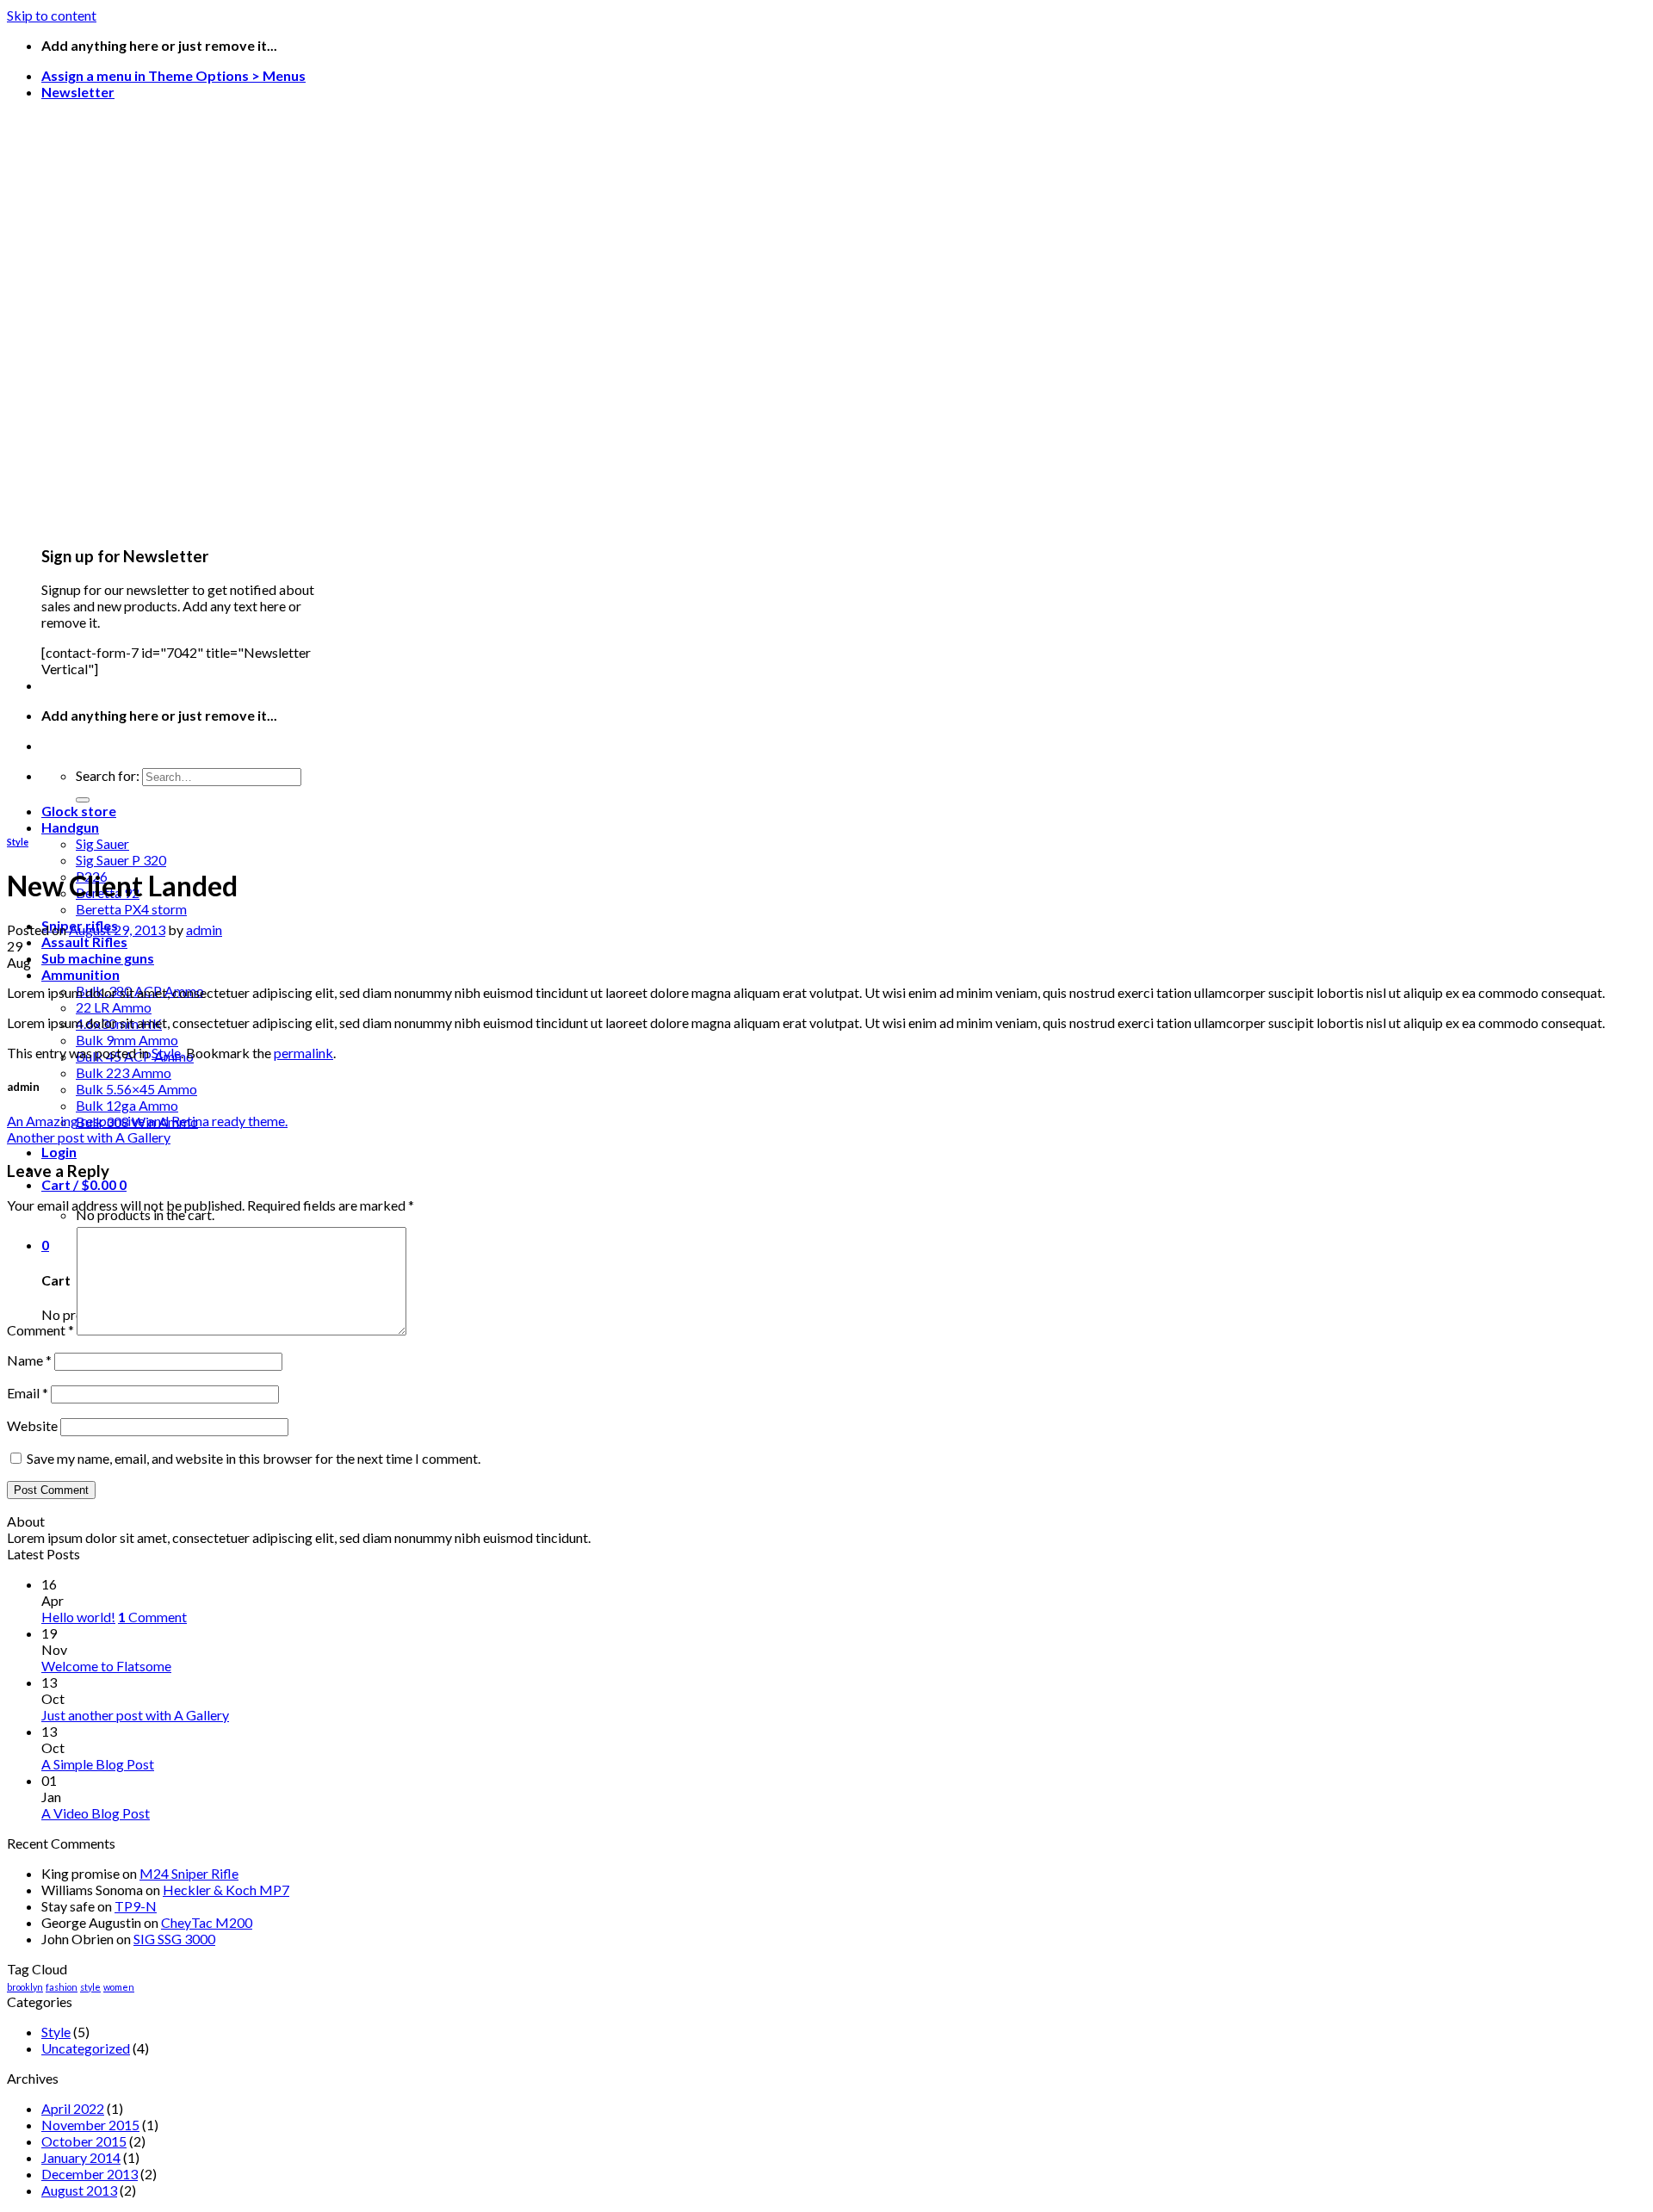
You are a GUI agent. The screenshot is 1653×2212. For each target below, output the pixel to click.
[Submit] (83, 800)
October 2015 (84, 2141)
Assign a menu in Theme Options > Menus (173, 75)
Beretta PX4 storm (131, 909)
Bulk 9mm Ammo (127, 1040)
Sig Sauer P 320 (121, 860)
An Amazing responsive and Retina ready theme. (147, 1121)
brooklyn (25, 1987)
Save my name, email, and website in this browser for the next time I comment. (254, 1458)
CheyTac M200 (207, 1922)
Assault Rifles (84, 942)
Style (18, 842)
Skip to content (52, 15)
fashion (62, 1987)
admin (204, 929)
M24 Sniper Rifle (189, 1873)
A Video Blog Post (96, 1813)
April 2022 (73, 2108)
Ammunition (80, 974)
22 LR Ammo (114, 1007)
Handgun (70, 827)
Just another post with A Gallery (135, 1715)
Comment (40, 1330)
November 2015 (90, 2125)
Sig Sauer (102, 843)
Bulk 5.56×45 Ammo (136, 1089)
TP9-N (136, 1906)
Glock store (79, 811)
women (119, 1987)
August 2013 (79, 2190)
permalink (303, 1053)
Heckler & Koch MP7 (226, 1890)
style (90, 1987)
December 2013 (90, 2174)
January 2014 (81, 2157)
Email (28, 1393)
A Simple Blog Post (98, 1764)
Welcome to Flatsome (106, 1666)
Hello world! (78, 1617)
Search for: (108, 775)
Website (32, 1425)
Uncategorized (86, 2048)
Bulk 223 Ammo (124, 1072)
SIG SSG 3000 (174, 1939)
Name (29, 1360)
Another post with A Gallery (89, 1137)
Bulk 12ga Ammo (127, 1105)
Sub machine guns (98, 958)
